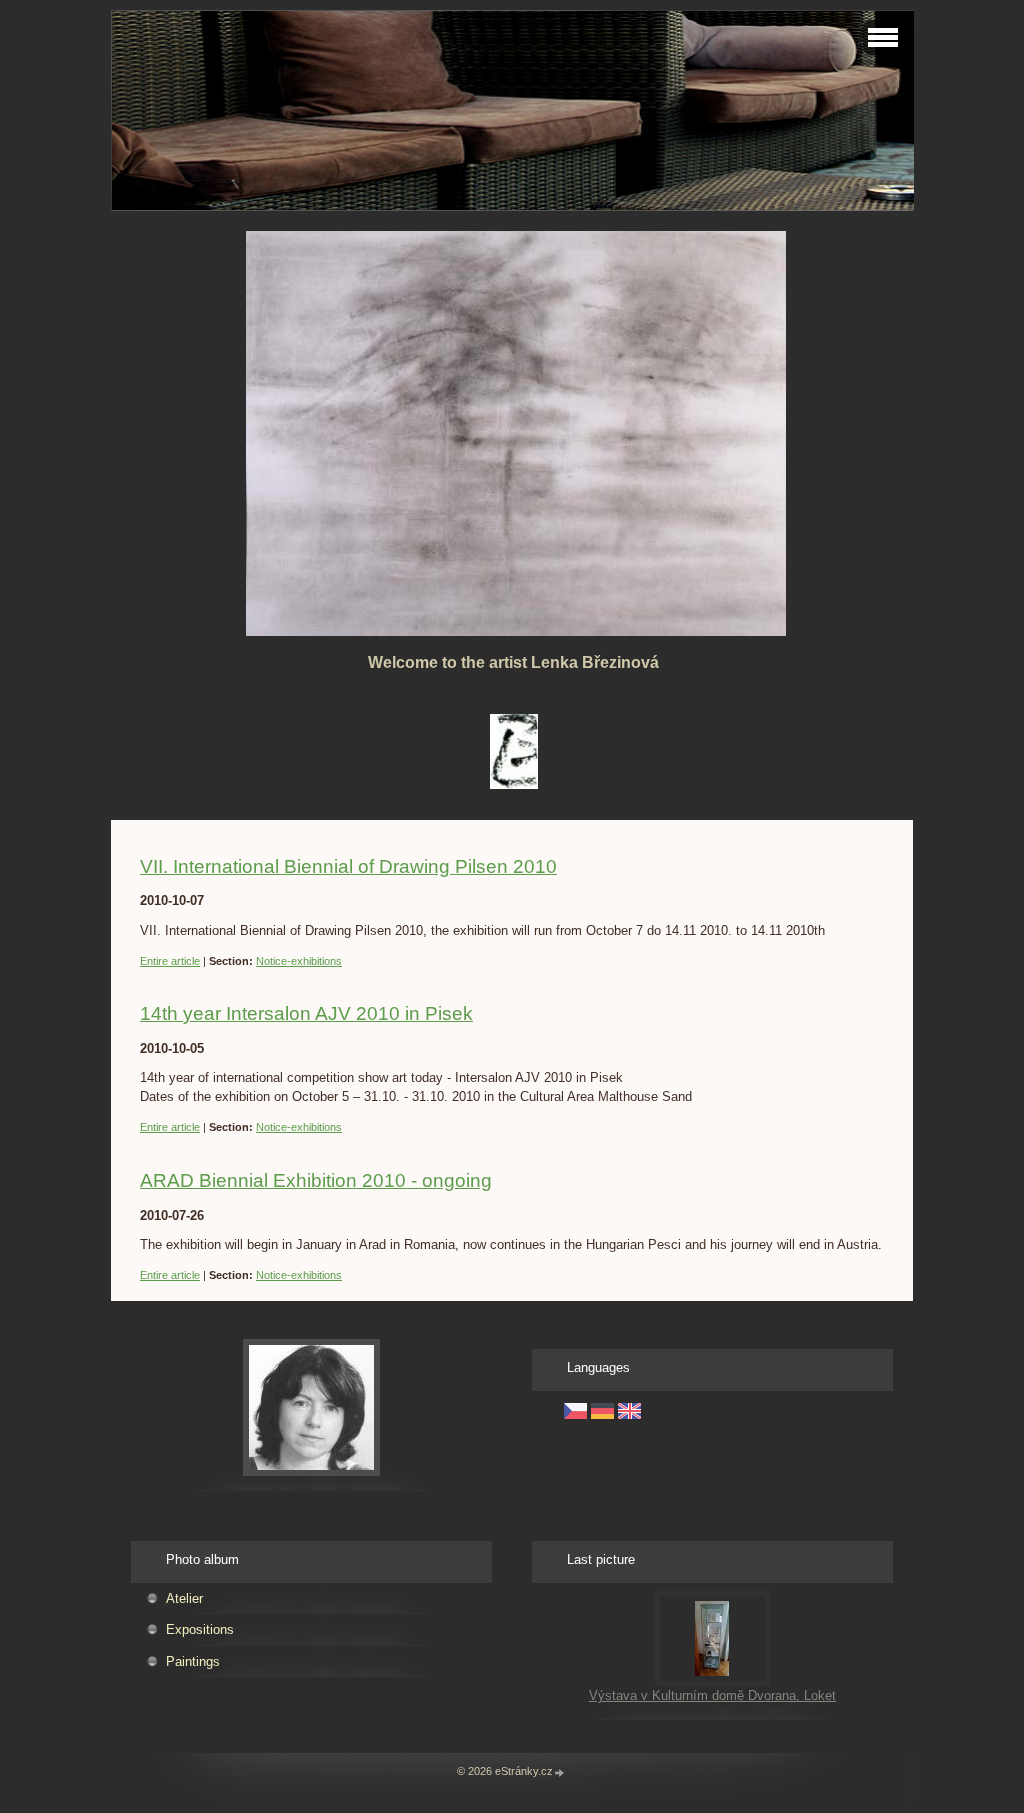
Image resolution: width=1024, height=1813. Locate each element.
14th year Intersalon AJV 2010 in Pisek (306, 1013)
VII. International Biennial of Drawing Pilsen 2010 (348, 866)
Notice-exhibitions (299, 961)
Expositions (200, 1629)
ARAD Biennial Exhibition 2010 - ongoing (316, 1180)
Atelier (184, 1598)
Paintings (193, 1661)
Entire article (170, 961)
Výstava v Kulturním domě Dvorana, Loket (712, 1695)
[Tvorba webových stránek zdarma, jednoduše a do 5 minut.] (560, 1772)
